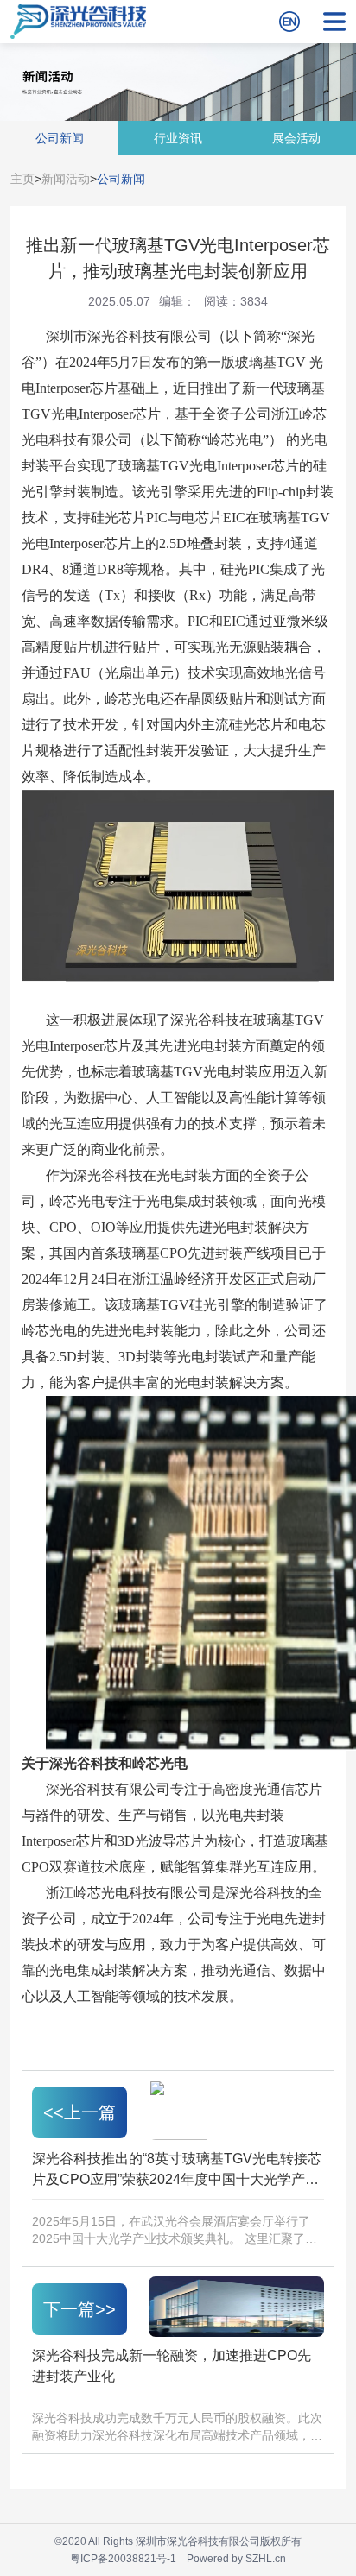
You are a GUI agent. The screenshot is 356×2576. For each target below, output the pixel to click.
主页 (22, 179)
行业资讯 (178, 138)
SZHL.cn (266, 2559)
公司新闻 (60, 138)
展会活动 (296, 138)
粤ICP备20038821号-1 (123, 2559)
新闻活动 (66, 179)
